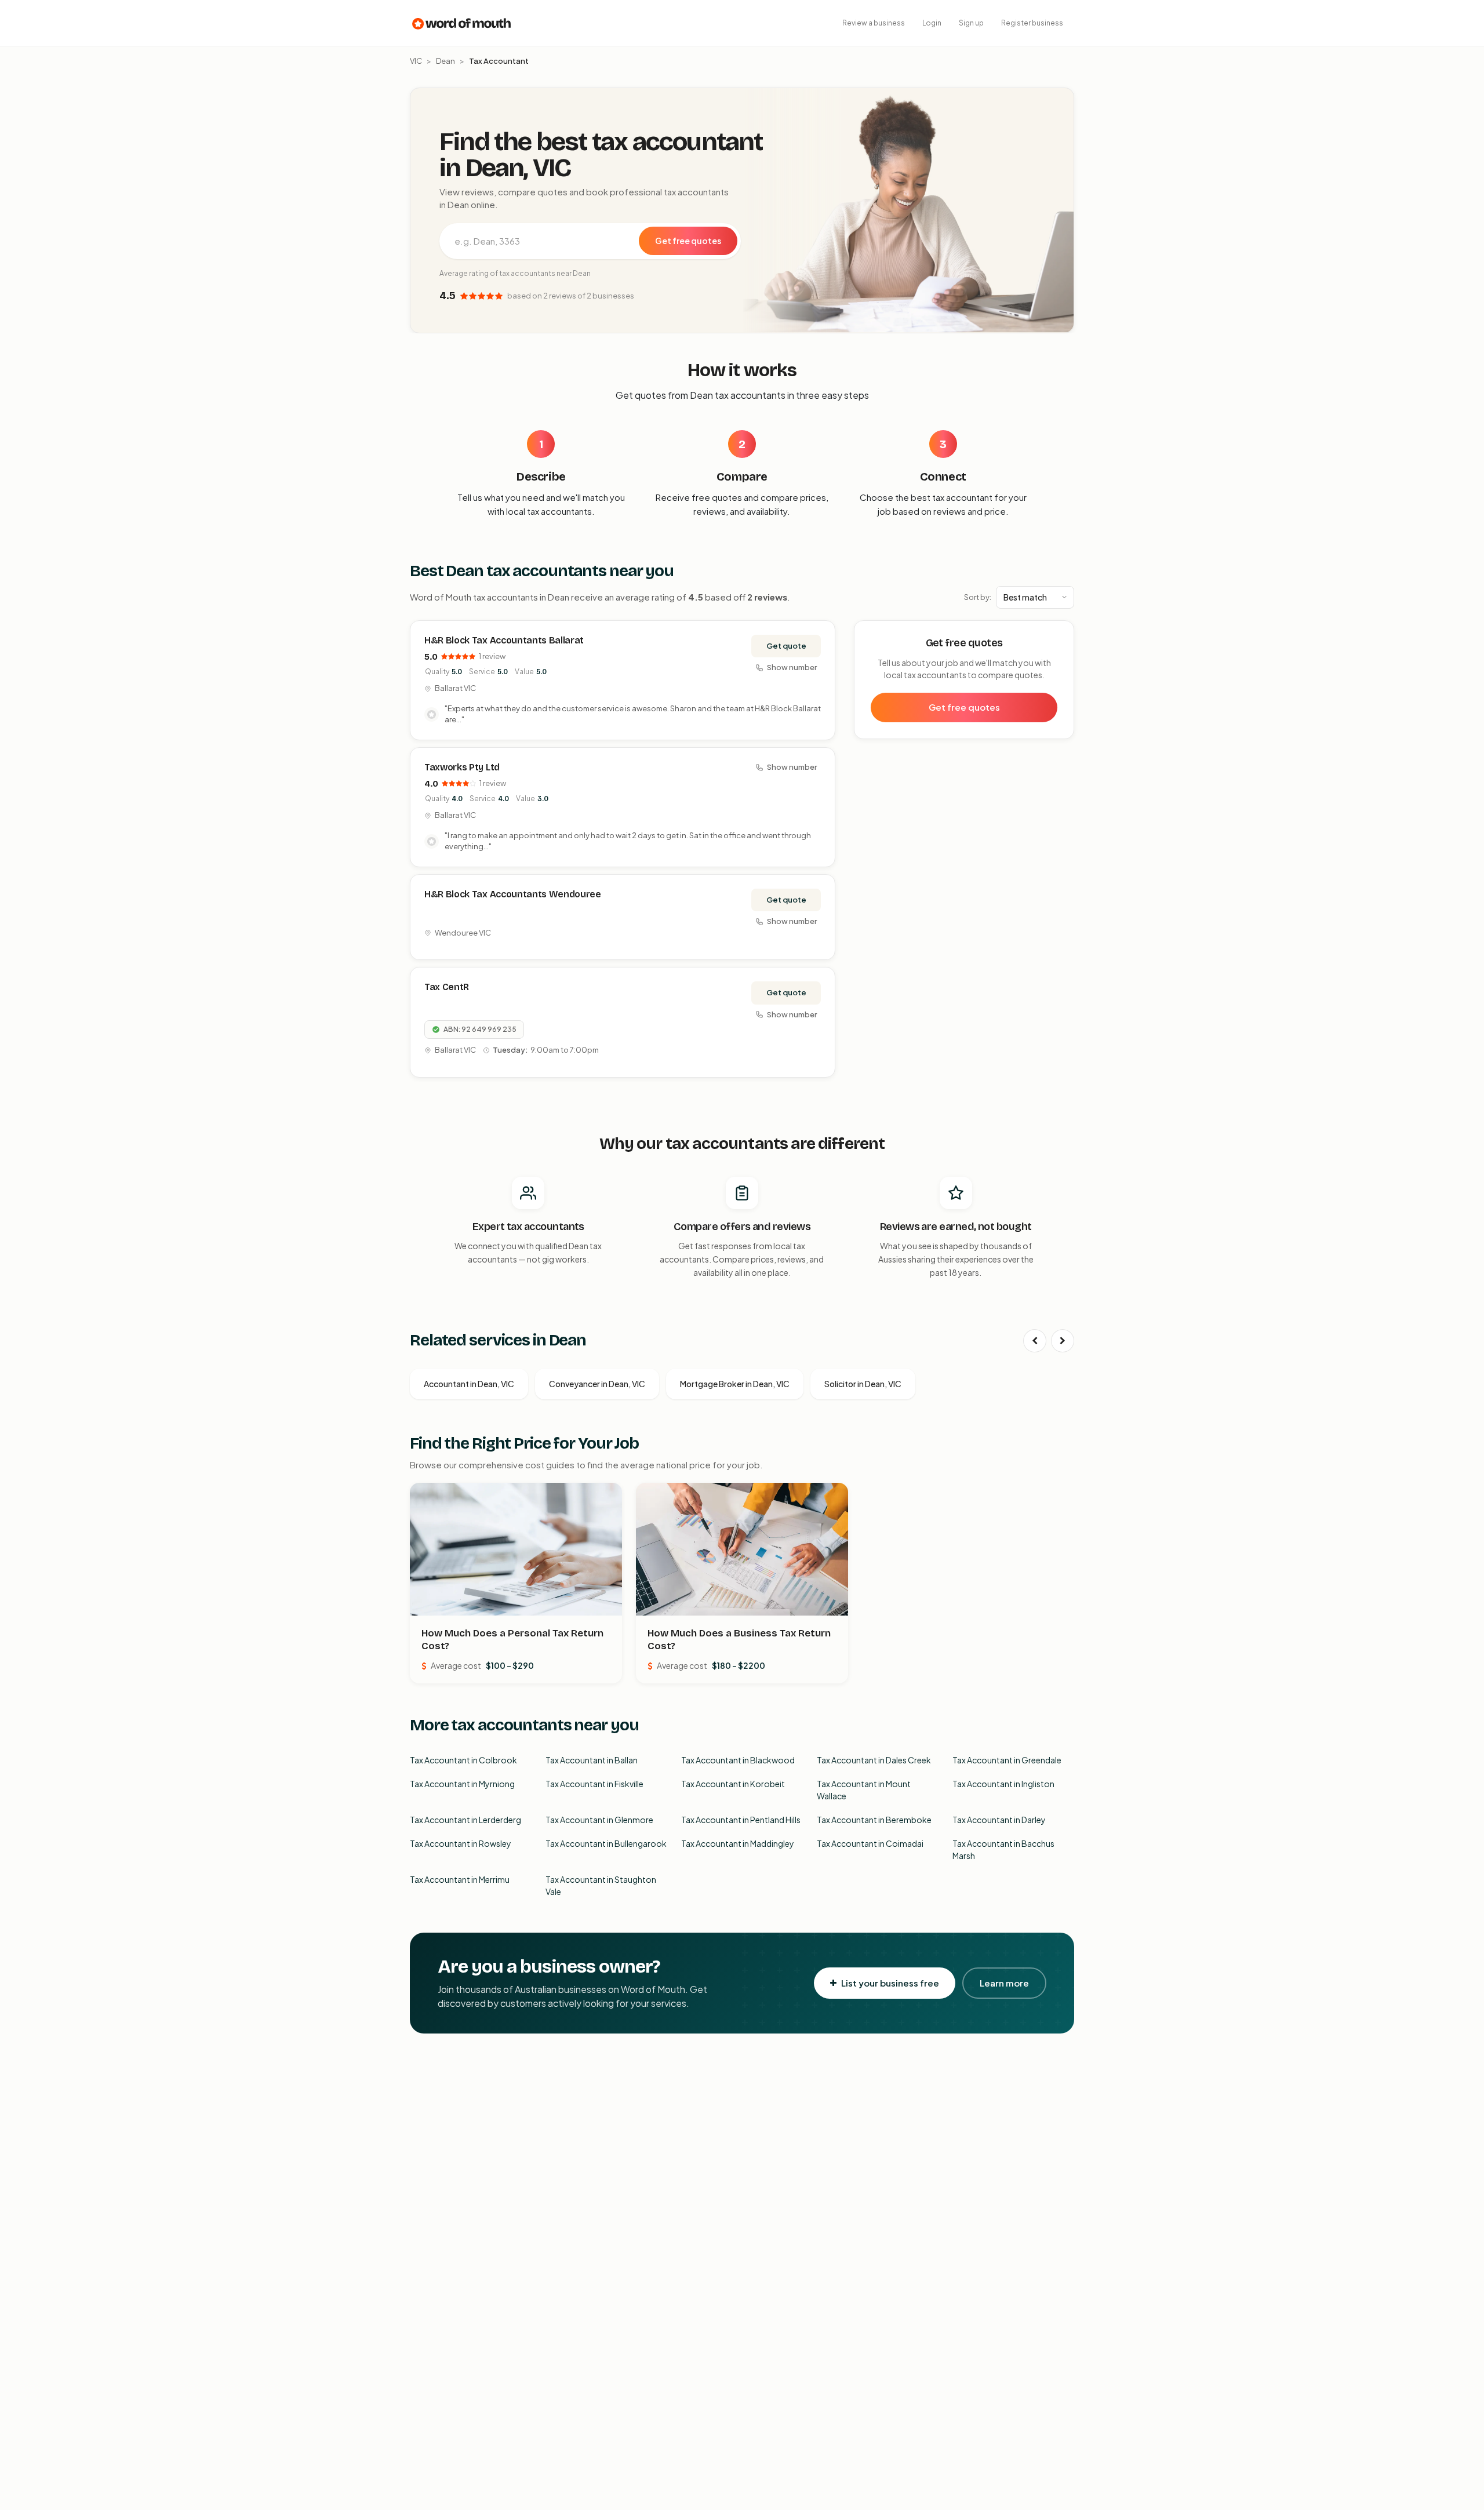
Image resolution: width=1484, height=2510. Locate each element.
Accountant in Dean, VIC (469, 1384)
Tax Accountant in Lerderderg (465, 1820)
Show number (792, 667)
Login (932, 23)
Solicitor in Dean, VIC (863, 1384)
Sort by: (978, 597)
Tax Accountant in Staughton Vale (601, 1885)
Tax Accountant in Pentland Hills (741, 1820)
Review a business (874, 23)
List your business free (890, 1983)
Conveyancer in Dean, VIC (597, 1384)
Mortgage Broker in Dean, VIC (735, 1384)
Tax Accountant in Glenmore (599, 1820)
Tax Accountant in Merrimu (460, 1879)
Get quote (786, 646)
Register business (1032, 23)
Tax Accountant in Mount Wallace (864, 1790)
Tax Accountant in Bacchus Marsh (1003, 1849)
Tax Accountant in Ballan (592, 1760)
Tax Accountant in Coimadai (870, 1843)
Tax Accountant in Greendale (1007, 1760)
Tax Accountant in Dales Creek (874, 1760)
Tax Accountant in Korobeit (733, 1784)
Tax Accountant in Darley (999, 1820)
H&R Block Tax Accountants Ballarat (504, 640)
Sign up (971, 23)
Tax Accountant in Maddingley (738, 1843)
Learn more (1004, 1983)
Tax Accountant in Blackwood (738, 1760)
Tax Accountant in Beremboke (874, 1820)
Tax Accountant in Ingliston (1003, 1784)
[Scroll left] (1035, 1341)
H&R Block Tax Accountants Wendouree (513, 894)
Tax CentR (447, 987)
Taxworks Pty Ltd (462, 767)
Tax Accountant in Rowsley (461, 1843)
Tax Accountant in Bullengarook (606, 1843)
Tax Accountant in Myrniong (462, 1784)
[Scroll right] (1063, 1341)
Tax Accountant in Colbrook (463, 1760)
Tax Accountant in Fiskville (594, 1784)
